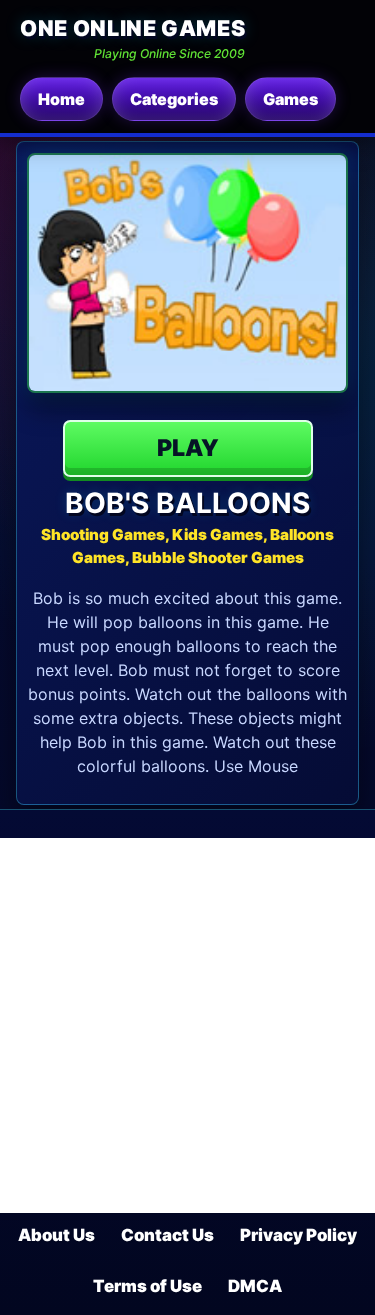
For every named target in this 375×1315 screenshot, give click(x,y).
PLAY (188, 448)
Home (61, 99)
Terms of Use (147, 1286)
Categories (174, 99)
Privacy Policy (298, 1235)
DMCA (255, 1286)
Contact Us (167, 1235)
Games (290, 99)
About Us (56, 1235)
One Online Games (132, 28)
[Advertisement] (187, 1025)
